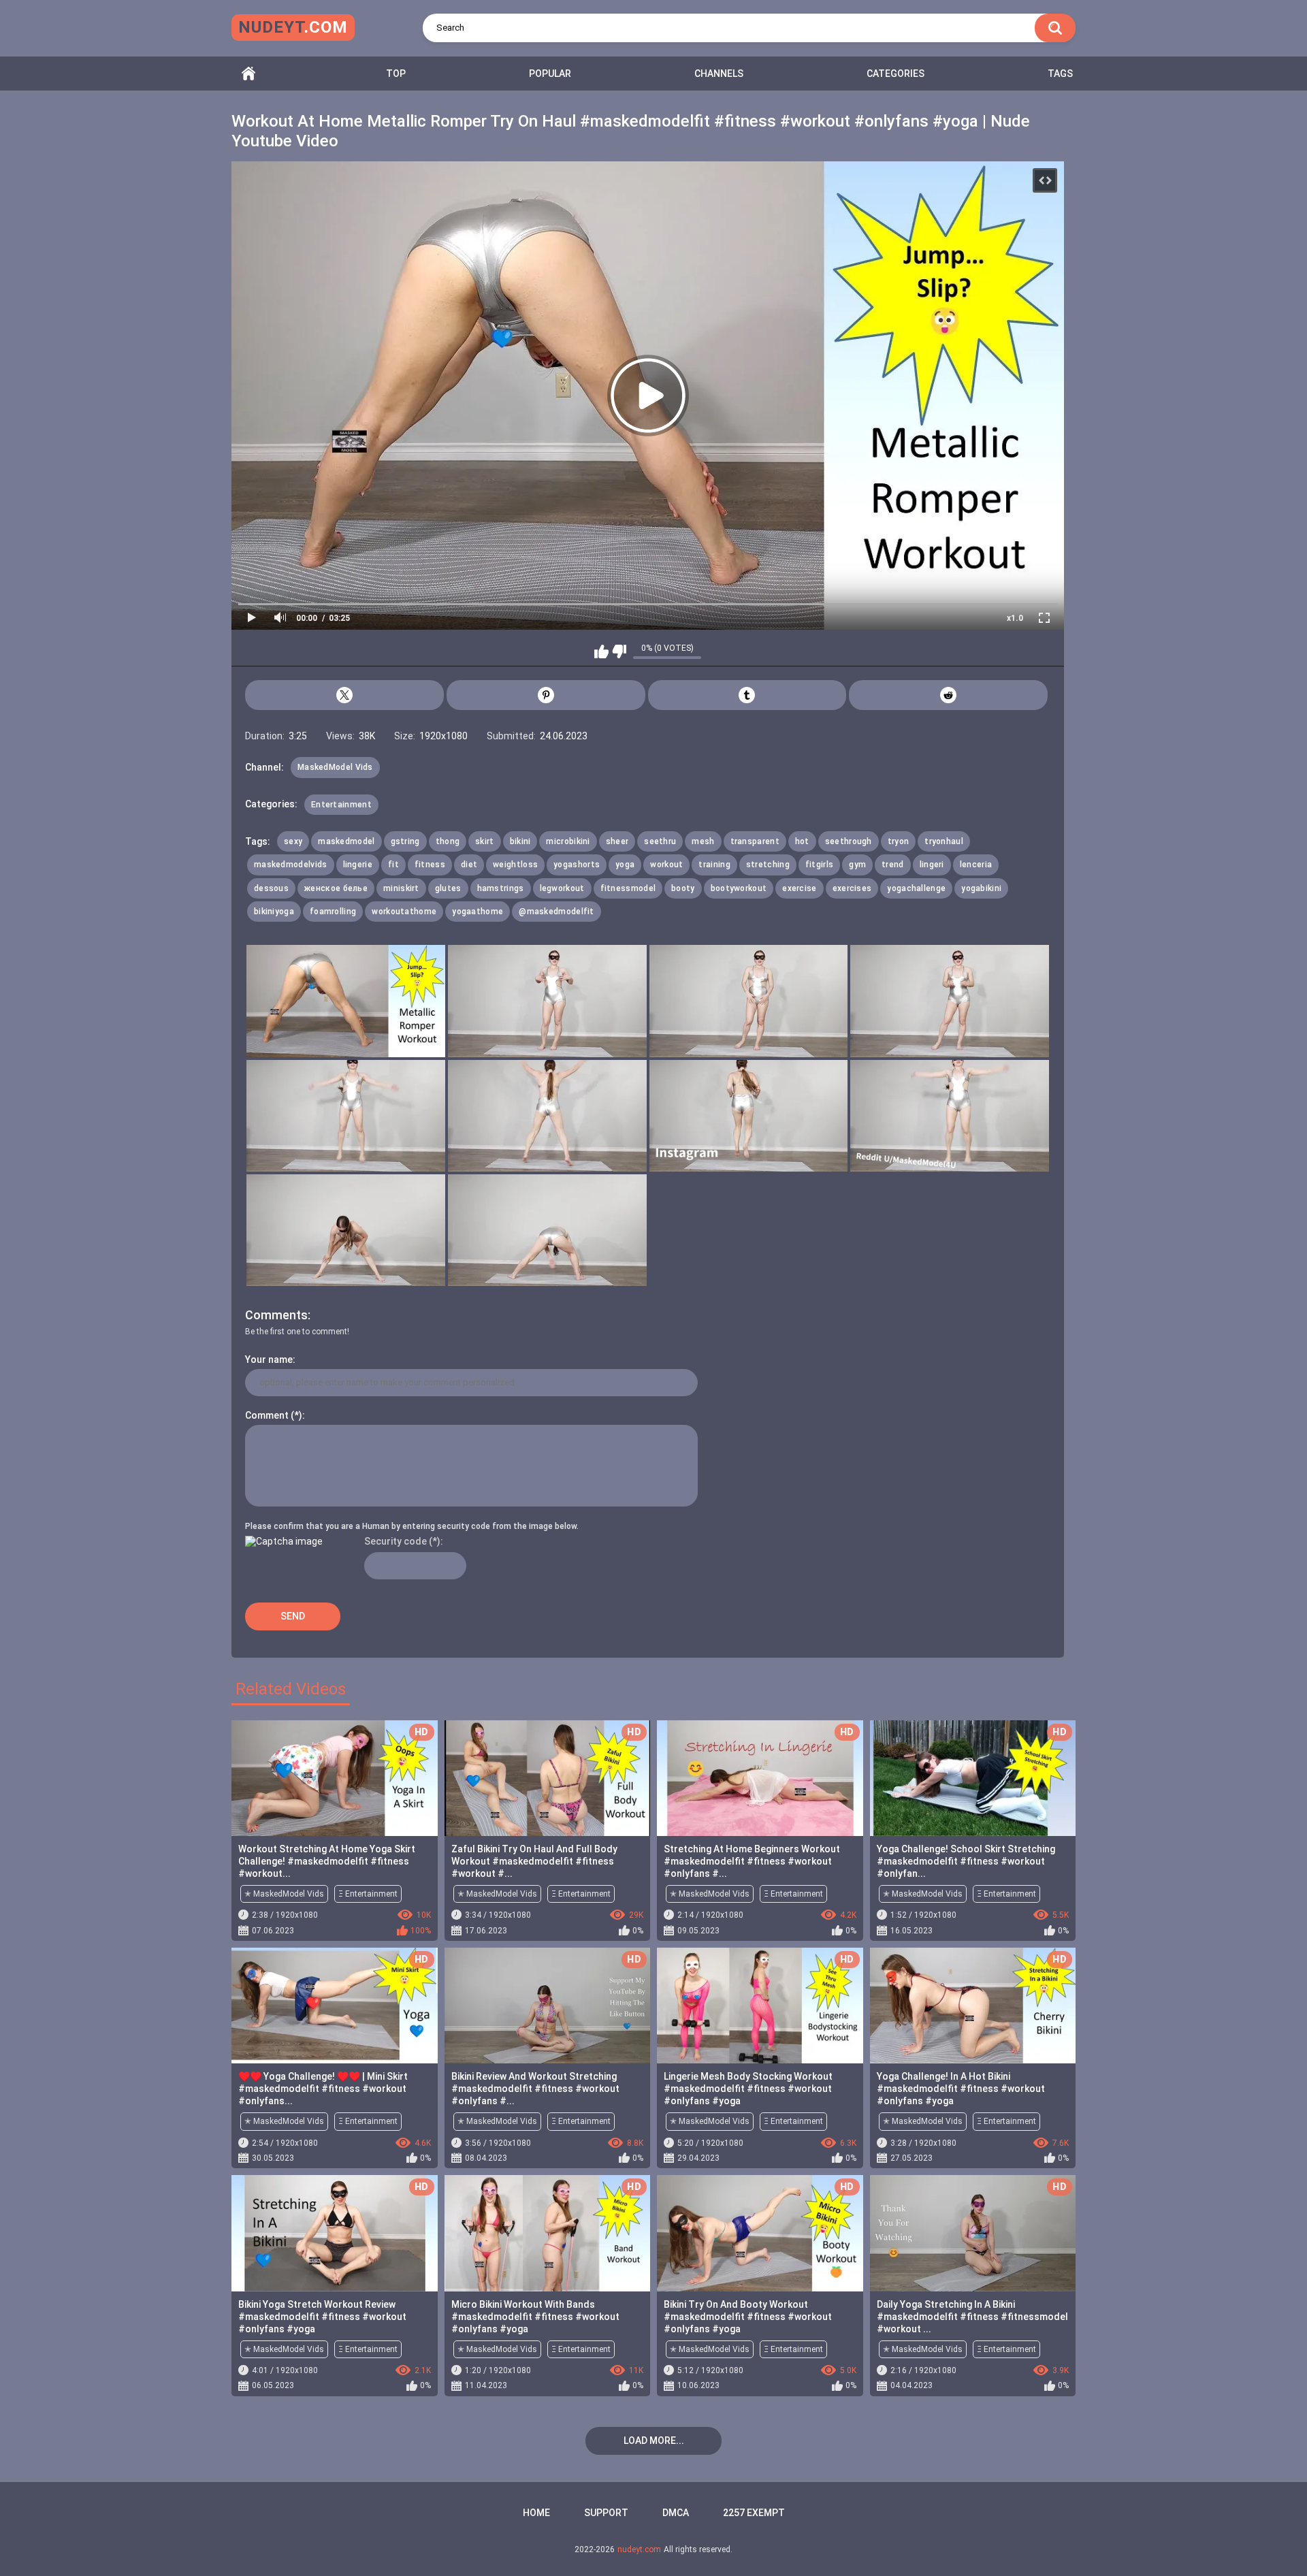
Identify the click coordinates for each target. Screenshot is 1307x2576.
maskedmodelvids (291, 865)
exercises (852, 888)
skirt (485, 841)
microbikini (568, 841)
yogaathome (478, 912)
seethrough (849, 841)
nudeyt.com (639, 2549)
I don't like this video (619, 651)
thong (448, 841)
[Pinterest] (546, 695)
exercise (799, 888)
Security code (396, 1541)
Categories (895, 74)
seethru (660, 841)
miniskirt (401, 888)
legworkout (562, 888)
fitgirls (819, 865)
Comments (276, 1315)
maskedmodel (346, 841)
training (714, 865)
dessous (271, 888)
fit (393, 865)
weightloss (515, 865)
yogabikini (981, 888)
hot (802, 841)
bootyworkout (739, 888)
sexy (293, 841)
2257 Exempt (754, 2513)
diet (469, 865)
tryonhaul (944, 841)
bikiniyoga (274, 912)
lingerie (358, 865)
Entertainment (341, 805)
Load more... (654, 2441)
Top (396, 74)
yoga (625, 865)
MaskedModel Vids (335, 767)
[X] (344, 695)
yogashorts (577, 865)
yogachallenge (916, 888)
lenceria (976, 865)
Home (248, 74)
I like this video (601, 651)
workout (666, 865)
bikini (520, 841)
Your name (269, 1359)
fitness (430, 865)
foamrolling (333, 912)
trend (893, 865)
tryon (899, 841)
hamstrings (501, 888)
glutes (448, 888)
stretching (768, 865)
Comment (267, 1415)
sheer (617, 841)
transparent (755, 841)
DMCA (676, 2513)
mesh (703, 841)
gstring (405, 841)
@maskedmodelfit (556, 912)
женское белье (336, 888)
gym (857, 865)
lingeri (932, 865)
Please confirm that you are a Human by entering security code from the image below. (412, 1526)
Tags (1060, 74)
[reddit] (948, 695)
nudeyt (293, 27)
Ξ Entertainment (368, 1894)
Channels (719, 74)
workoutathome (404, 912)
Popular (550, 74)
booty (683, 888)
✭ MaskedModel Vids (284, 1894)
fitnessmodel (628, 888)
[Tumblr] (747, 695)
